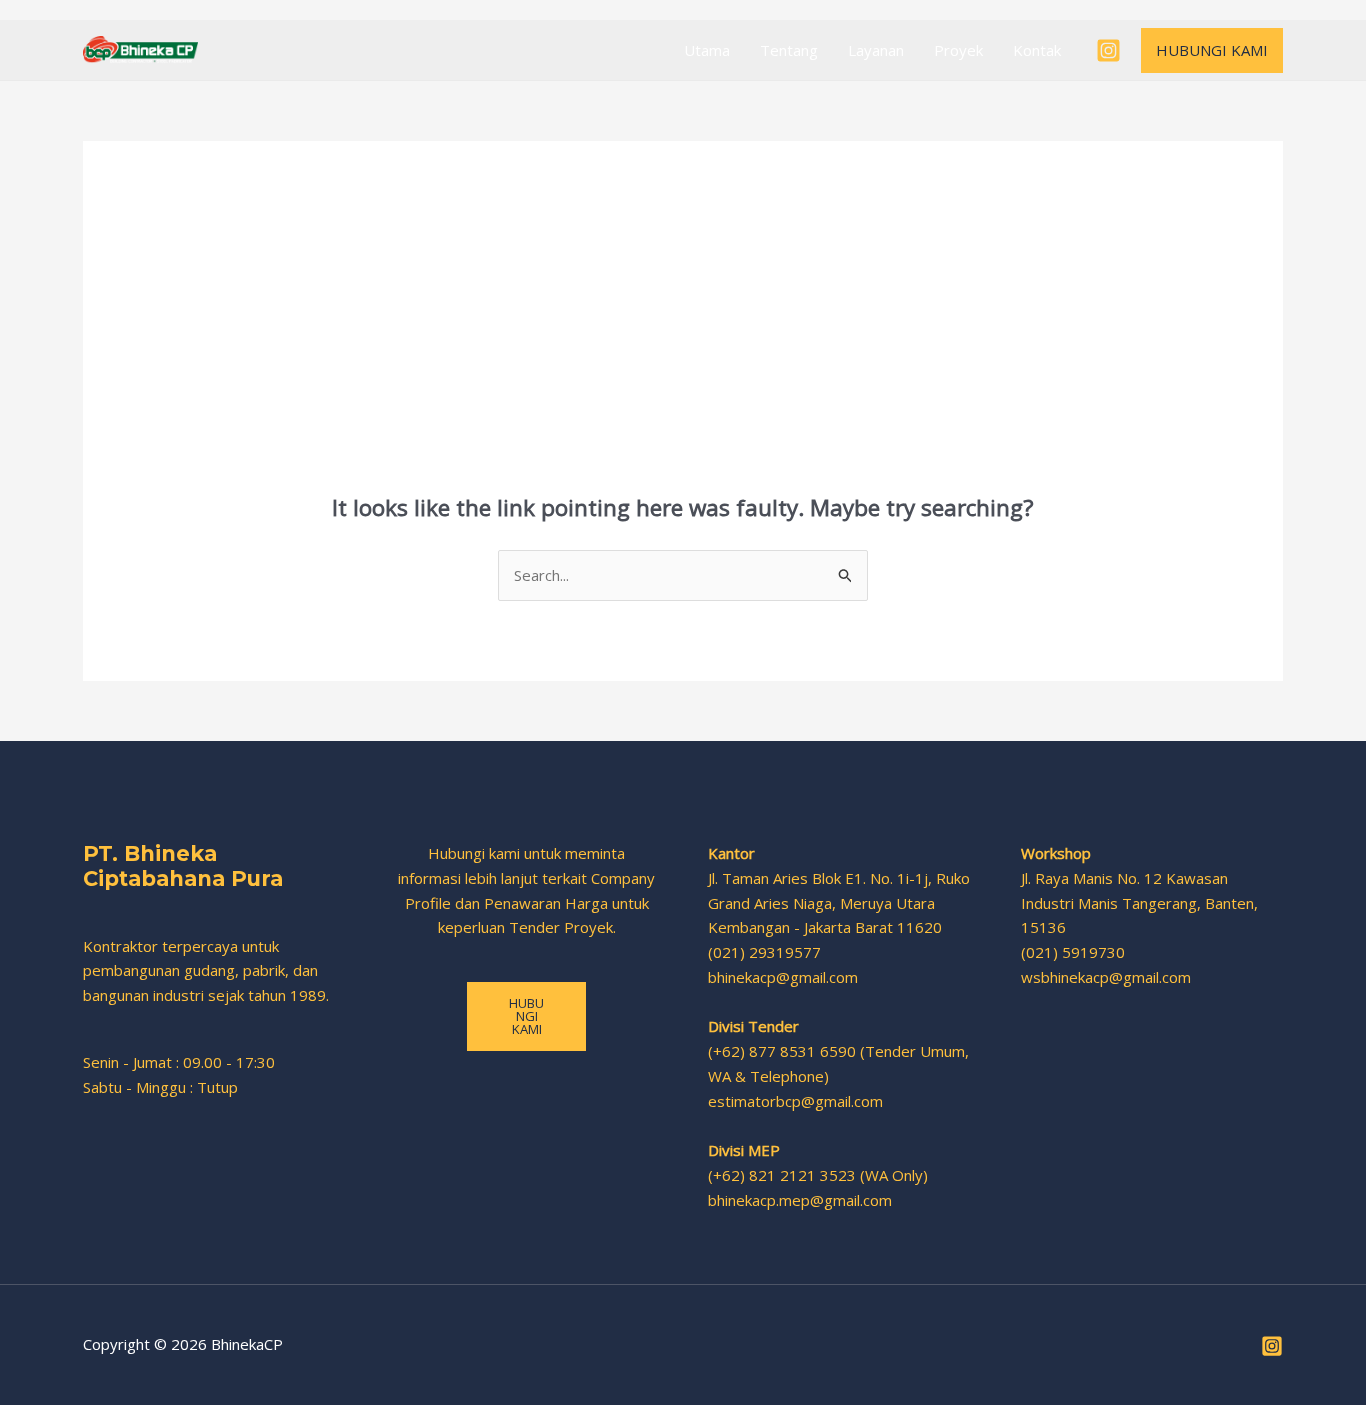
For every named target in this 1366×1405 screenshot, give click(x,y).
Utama (707, 50)
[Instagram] (1108, 50)
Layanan (876, 50)
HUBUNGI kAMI (526, 1016)
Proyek (958, 50)
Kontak (1037, 50)
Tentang (789, 50)
